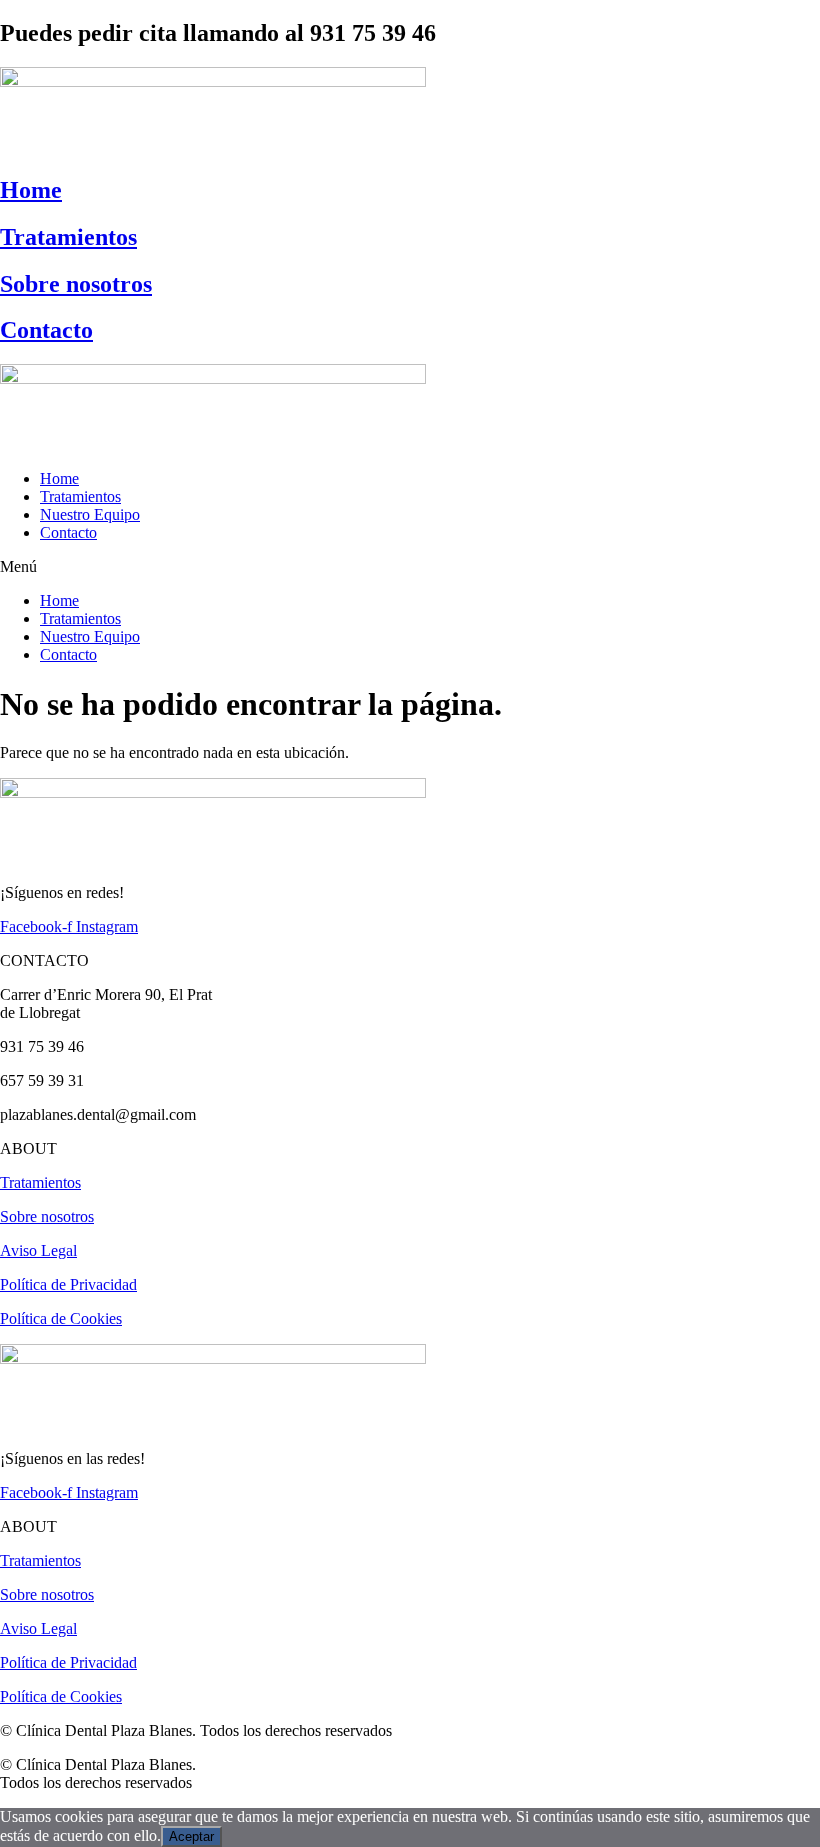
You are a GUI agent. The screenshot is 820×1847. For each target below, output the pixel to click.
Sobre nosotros (76, 284)
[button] (410, 567)
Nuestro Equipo (90, 514)
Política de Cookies (61, 1318)
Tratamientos (68, 237)
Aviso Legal (38, 1250)
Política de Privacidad (68, 1284)
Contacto (46, 330)
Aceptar (191, 1836)
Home (31, 190)
